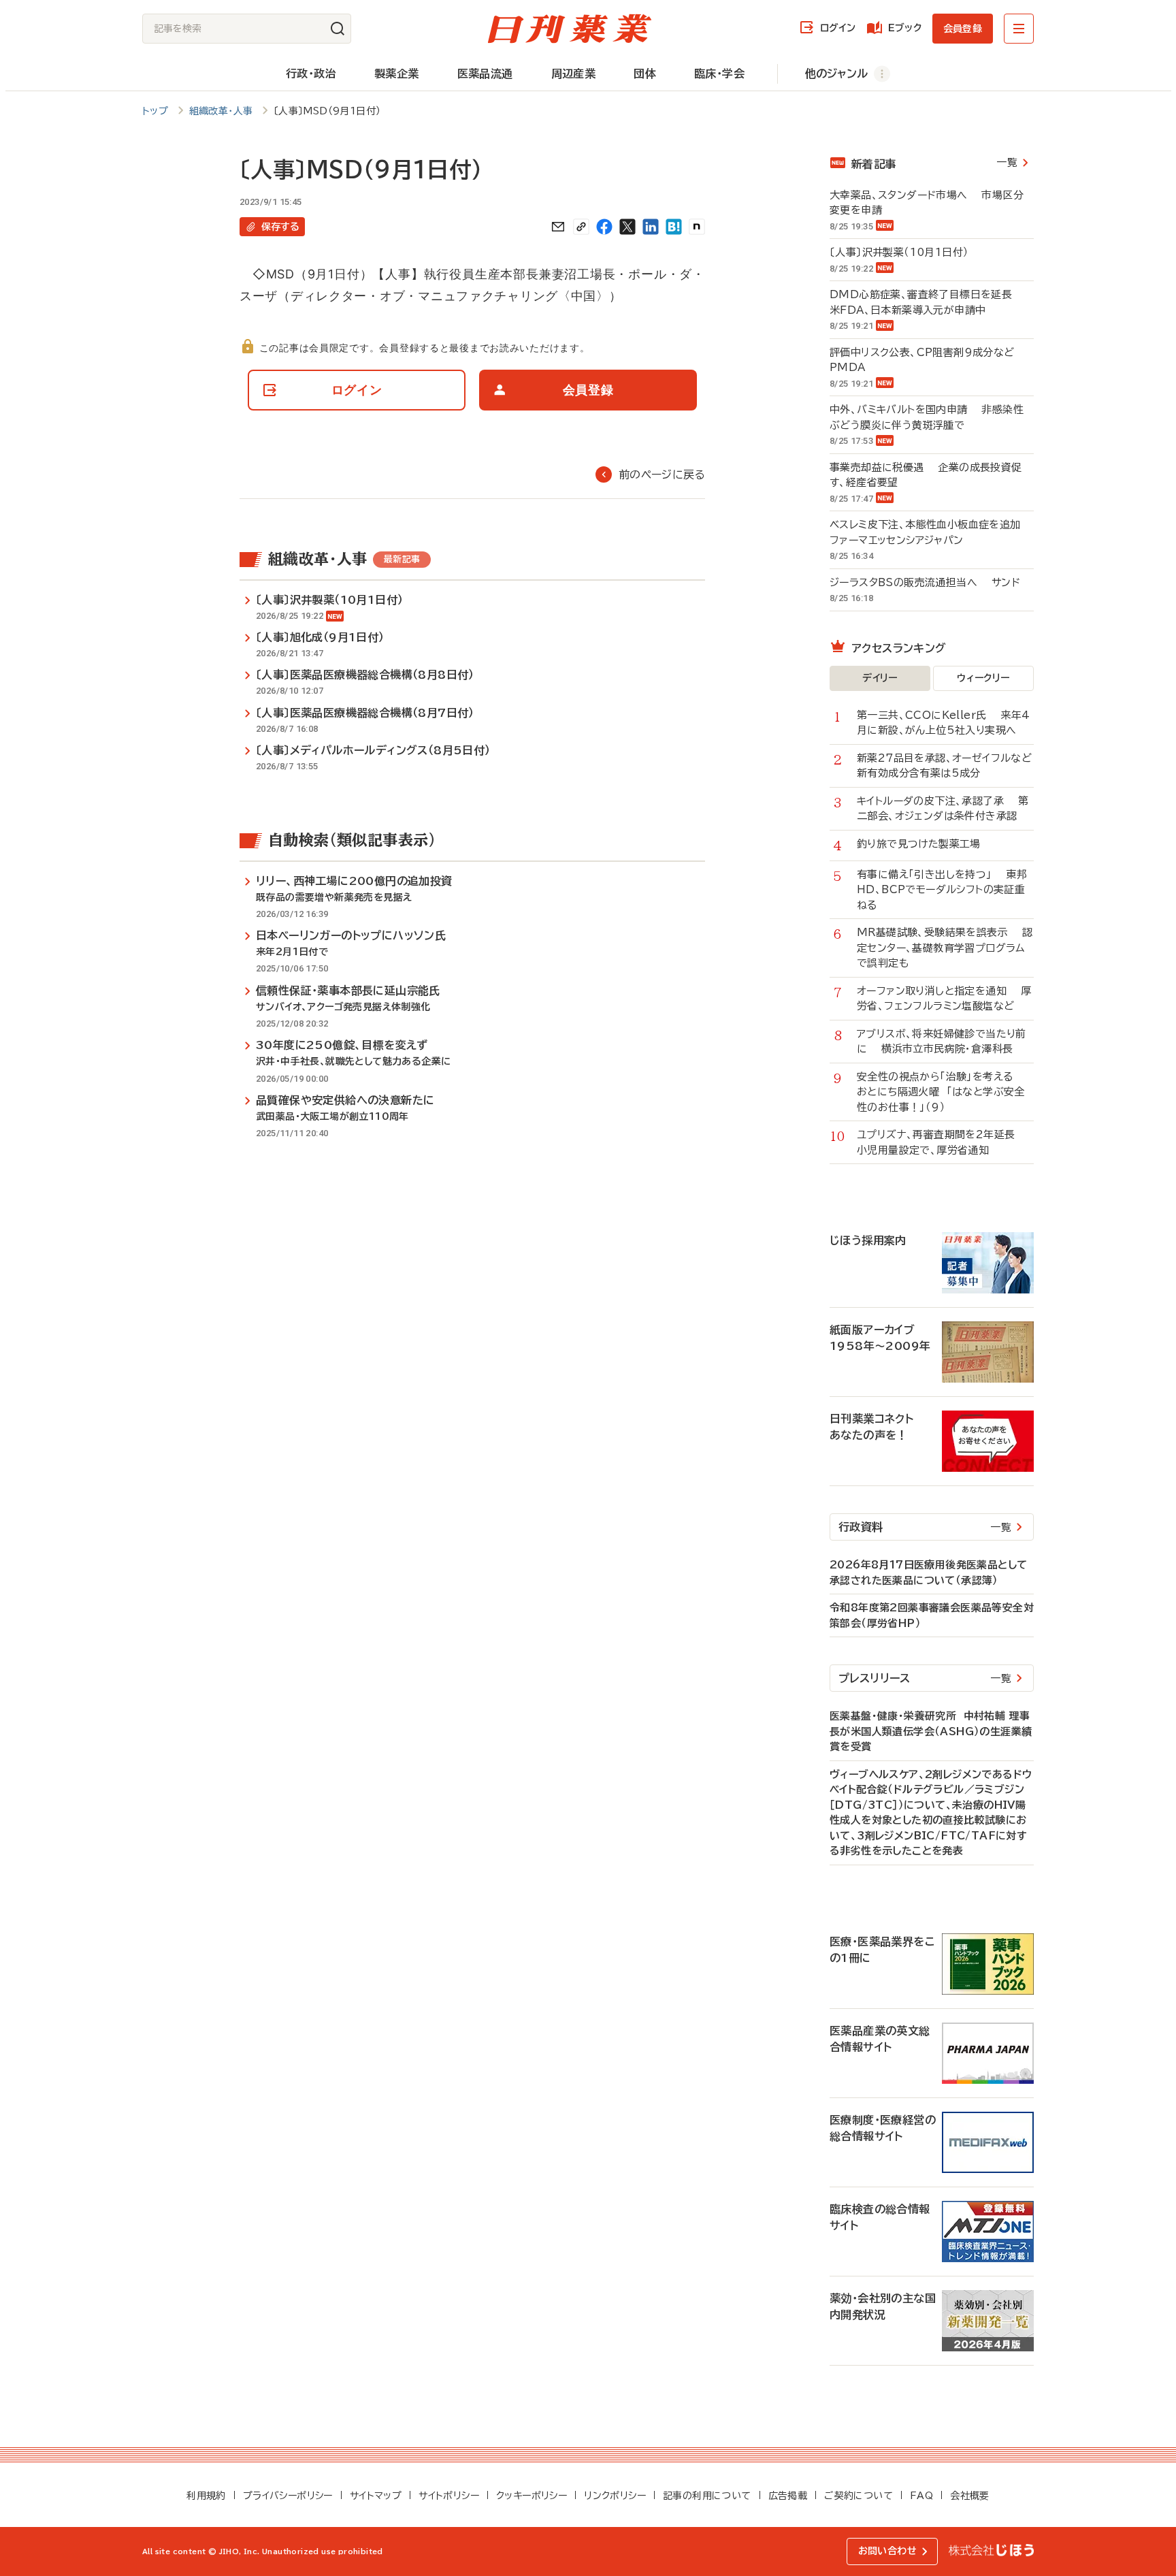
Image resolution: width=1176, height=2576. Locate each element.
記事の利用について (707, 2496)
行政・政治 (311, 74)
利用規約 (206, 2496)
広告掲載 (788, 2496)
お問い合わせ (887, 2551)
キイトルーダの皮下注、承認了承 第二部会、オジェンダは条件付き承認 (943, 809)
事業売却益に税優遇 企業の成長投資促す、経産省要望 (926, 475)
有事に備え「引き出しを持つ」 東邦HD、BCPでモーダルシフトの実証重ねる (942, 890)
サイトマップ (376, 2496)
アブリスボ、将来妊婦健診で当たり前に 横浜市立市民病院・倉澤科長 (942, 1042)
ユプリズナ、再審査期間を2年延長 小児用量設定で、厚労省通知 (943, 1142)
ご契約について (859, 2496)
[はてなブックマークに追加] (674, 227)
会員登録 (963, 29)
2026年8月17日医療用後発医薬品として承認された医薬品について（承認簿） (928, 1573)
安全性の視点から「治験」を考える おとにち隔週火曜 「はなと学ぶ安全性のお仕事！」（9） (942, 1092)
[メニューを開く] (1019, 29)
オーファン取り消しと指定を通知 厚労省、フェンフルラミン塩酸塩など (944, 999)
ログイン (838, 28)
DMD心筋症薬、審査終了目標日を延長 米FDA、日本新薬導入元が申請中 (928, 302)
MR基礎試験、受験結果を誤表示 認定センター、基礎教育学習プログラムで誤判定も (945, 948)
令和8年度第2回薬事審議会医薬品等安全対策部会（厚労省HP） (932, 1615)
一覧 (1007, 162)
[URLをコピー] (581, 227)
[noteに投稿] (697, 227)
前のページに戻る (662, 474)
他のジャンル (836, 74)
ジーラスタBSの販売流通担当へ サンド (925, 582)
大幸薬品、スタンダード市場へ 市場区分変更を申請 (927, 203)
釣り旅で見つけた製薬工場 (926, 844)
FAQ (921, 2496)
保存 (280, 227)
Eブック (905, 28)
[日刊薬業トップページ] (570, 29)
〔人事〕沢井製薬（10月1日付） (906, 252)
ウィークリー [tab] (983, 678)
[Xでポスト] (627, 227)
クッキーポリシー (532, 2496)
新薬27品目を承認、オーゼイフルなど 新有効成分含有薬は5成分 (945, 766)
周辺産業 (574, 74)
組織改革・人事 (221, 111)
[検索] (338, 29)
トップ (155, 111)
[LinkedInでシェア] (651, 227)
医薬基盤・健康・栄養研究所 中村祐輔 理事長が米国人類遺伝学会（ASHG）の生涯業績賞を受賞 (931, 1731)
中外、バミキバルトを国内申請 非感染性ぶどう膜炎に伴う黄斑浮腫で (927, 417)
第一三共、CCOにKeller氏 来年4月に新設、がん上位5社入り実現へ (943, 723)
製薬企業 (397, 74)
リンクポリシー (615, 2496)
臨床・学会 (719, 74)
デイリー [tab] (880, 678)
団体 (645, 74)
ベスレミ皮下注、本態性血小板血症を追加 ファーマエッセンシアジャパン (932, 532)
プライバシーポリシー (288, 2496)
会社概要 (970, 2496)
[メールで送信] (558, 227)
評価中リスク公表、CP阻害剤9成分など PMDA (929, 360)
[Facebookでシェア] (604, 227)
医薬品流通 (485, 74)
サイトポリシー (449, 2496)
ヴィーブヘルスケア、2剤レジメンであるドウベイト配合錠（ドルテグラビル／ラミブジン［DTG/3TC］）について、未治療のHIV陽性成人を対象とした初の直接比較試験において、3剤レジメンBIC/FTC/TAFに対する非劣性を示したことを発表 (931, 1813)
